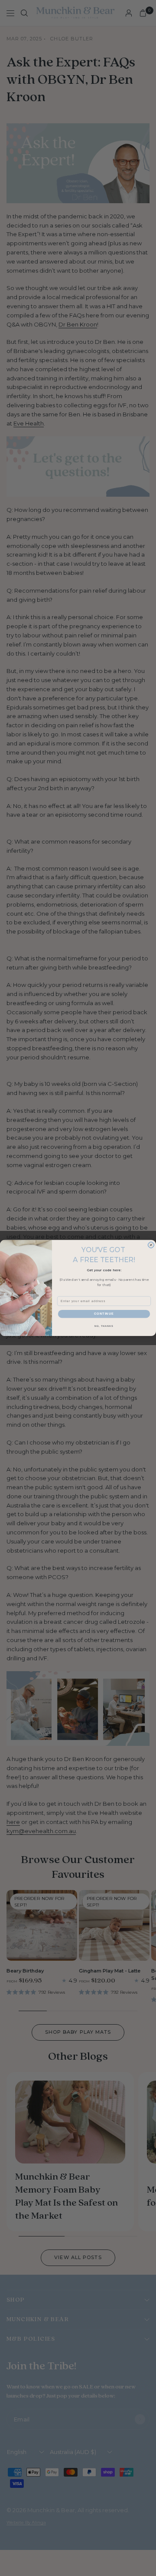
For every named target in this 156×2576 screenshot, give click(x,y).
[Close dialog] (151, 1245)
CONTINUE (104, 1314)
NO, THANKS (104, 1326)
